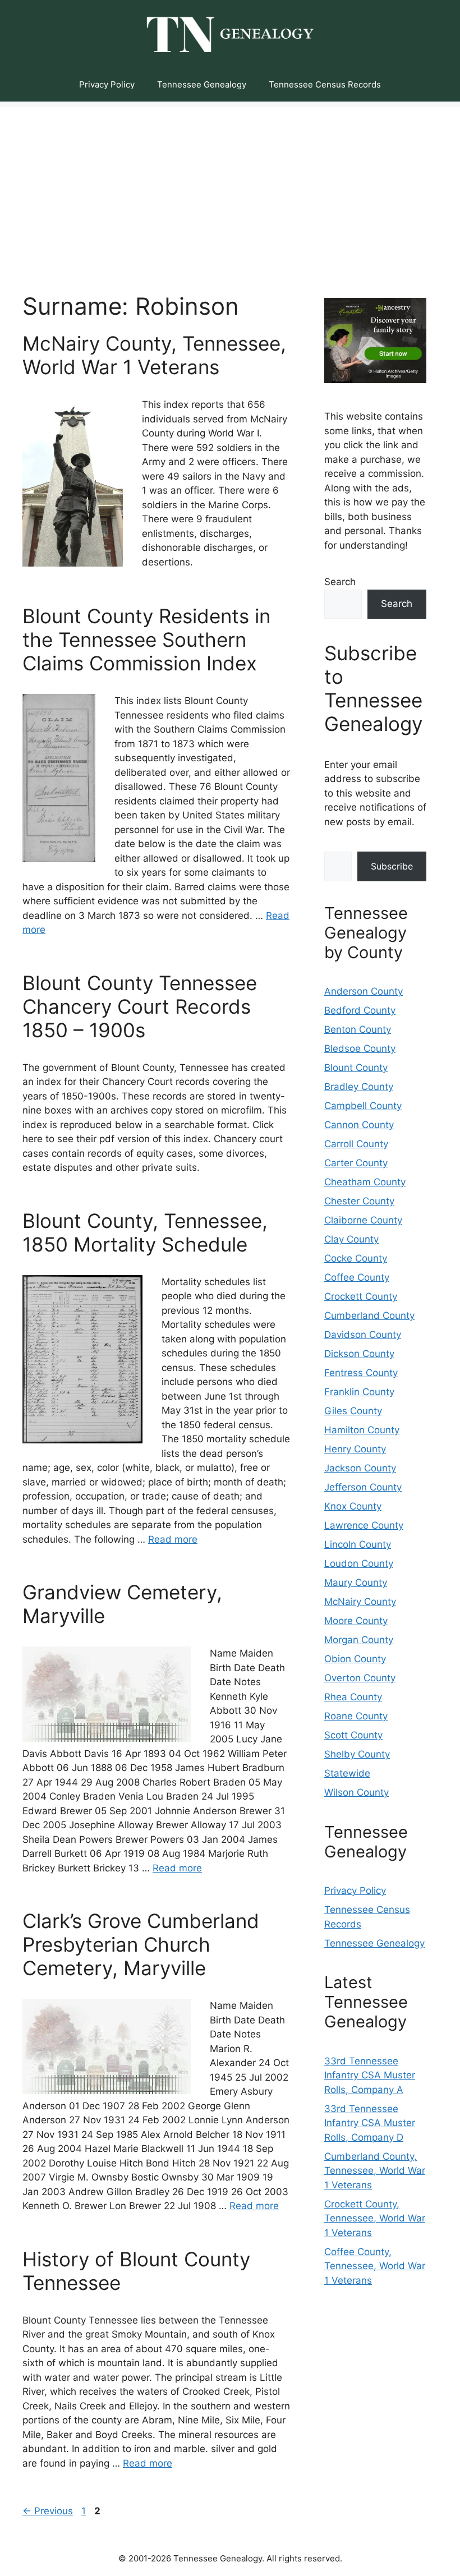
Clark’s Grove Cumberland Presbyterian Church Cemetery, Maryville (141, 1944)
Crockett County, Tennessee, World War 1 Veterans (375, 2218)
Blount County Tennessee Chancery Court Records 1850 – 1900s (140, 1006)
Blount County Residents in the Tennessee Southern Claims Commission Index (146, 640)
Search (340, 582)
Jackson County (360, 1468)
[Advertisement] (230, 186)
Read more (173, 1539)
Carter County (356, 1163)
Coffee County (357, 1277)
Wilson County (357, 1792)
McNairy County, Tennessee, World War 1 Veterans (154, 355)
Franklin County (359, 1392)
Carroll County (356, 1144)
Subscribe (392, 866)
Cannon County (359, 1125)
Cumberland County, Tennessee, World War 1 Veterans (375, 2171)
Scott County (353, 1735)
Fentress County (361, 1373)
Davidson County (363, 1335)
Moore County (356, 1621)
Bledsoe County (360, 1048)
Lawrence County (364, 1525)
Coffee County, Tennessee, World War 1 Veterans (375, 2266)
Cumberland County (369, 1315)
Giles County (353, 1411)
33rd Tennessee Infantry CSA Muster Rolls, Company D (370, 2123)
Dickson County (359, 1354)
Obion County (355, 1659)
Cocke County (356, 1258)
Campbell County (363, 1106)
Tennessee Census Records (325, 84)
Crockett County (361, 1296)
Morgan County (359, 1640)
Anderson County (364, 991)
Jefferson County (363, 1487)
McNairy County (360, 1602)
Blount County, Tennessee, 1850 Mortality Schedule (145, 1232)
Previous (48, 2511)
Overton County (360, 1678)
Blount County (356, 1068)
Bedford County (360, 1010)
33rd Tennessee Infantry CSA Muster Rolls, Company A (370, 2075)
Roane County (356, 1716)
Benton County (358, 1029)
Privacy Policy (107, 84)
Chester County (359, 1201)
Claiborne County (363, 1220)
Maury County (356, 1583)
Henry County (355, 1449)
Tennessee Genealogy (202, 84)
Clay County (351, 1239)
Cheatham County (365, 1182)
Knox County (353, 1506)
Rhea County (353, 1697)
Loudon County (359, 1563)
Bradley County (359, 1087)
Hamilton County (362, 1430)
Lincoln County (358, 1544)
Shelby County (357, 1754)
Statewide (347, 1773)
